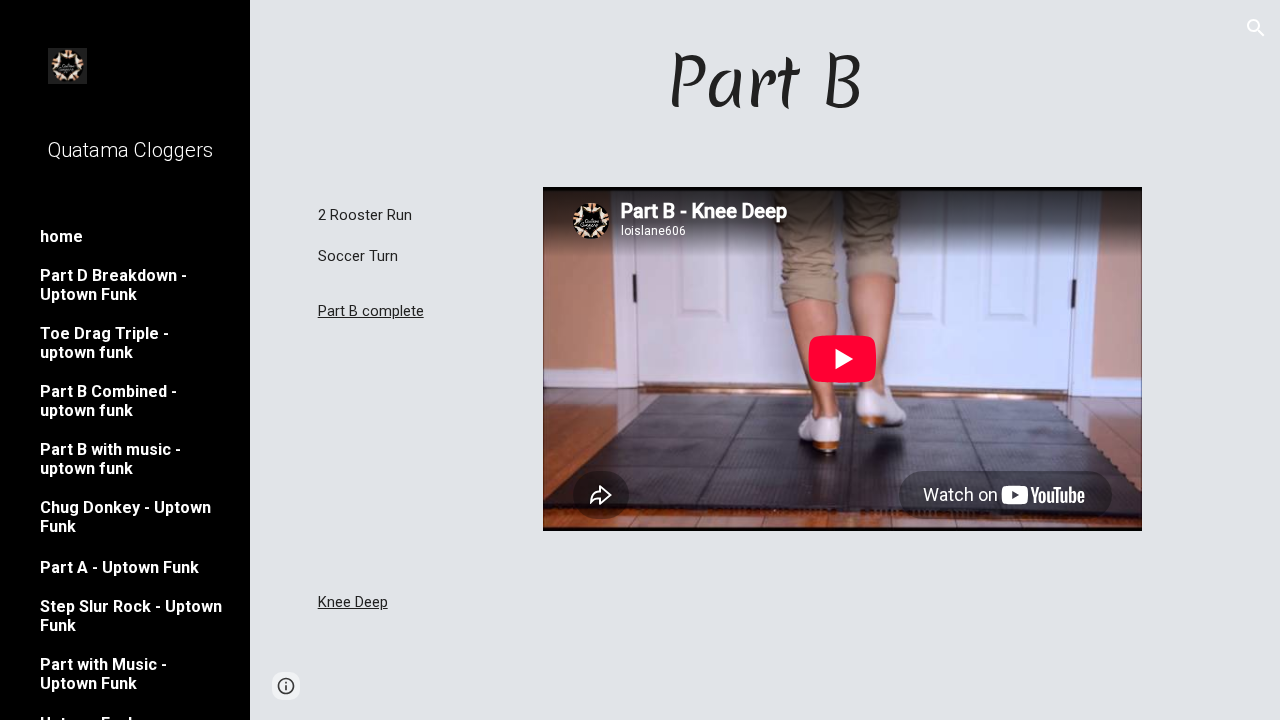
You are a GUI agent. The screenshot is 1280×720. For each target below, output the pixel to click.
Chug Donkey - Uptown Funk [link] (125, 517)
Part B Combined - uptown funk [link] (108, 401)
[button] (1256, 28)
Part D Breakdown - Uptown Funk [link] (113, 285)
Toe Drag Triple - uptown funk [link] (104, 343)
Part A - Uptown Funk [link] (119, 567)
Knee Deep (353, 602)
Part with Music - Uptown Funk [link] (103, 674)
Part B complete (371, 311)
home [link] (61, 236)
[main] (765, 81)
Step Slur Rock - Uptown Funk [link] (131, 616)
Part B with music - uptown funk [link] (110, 459)
